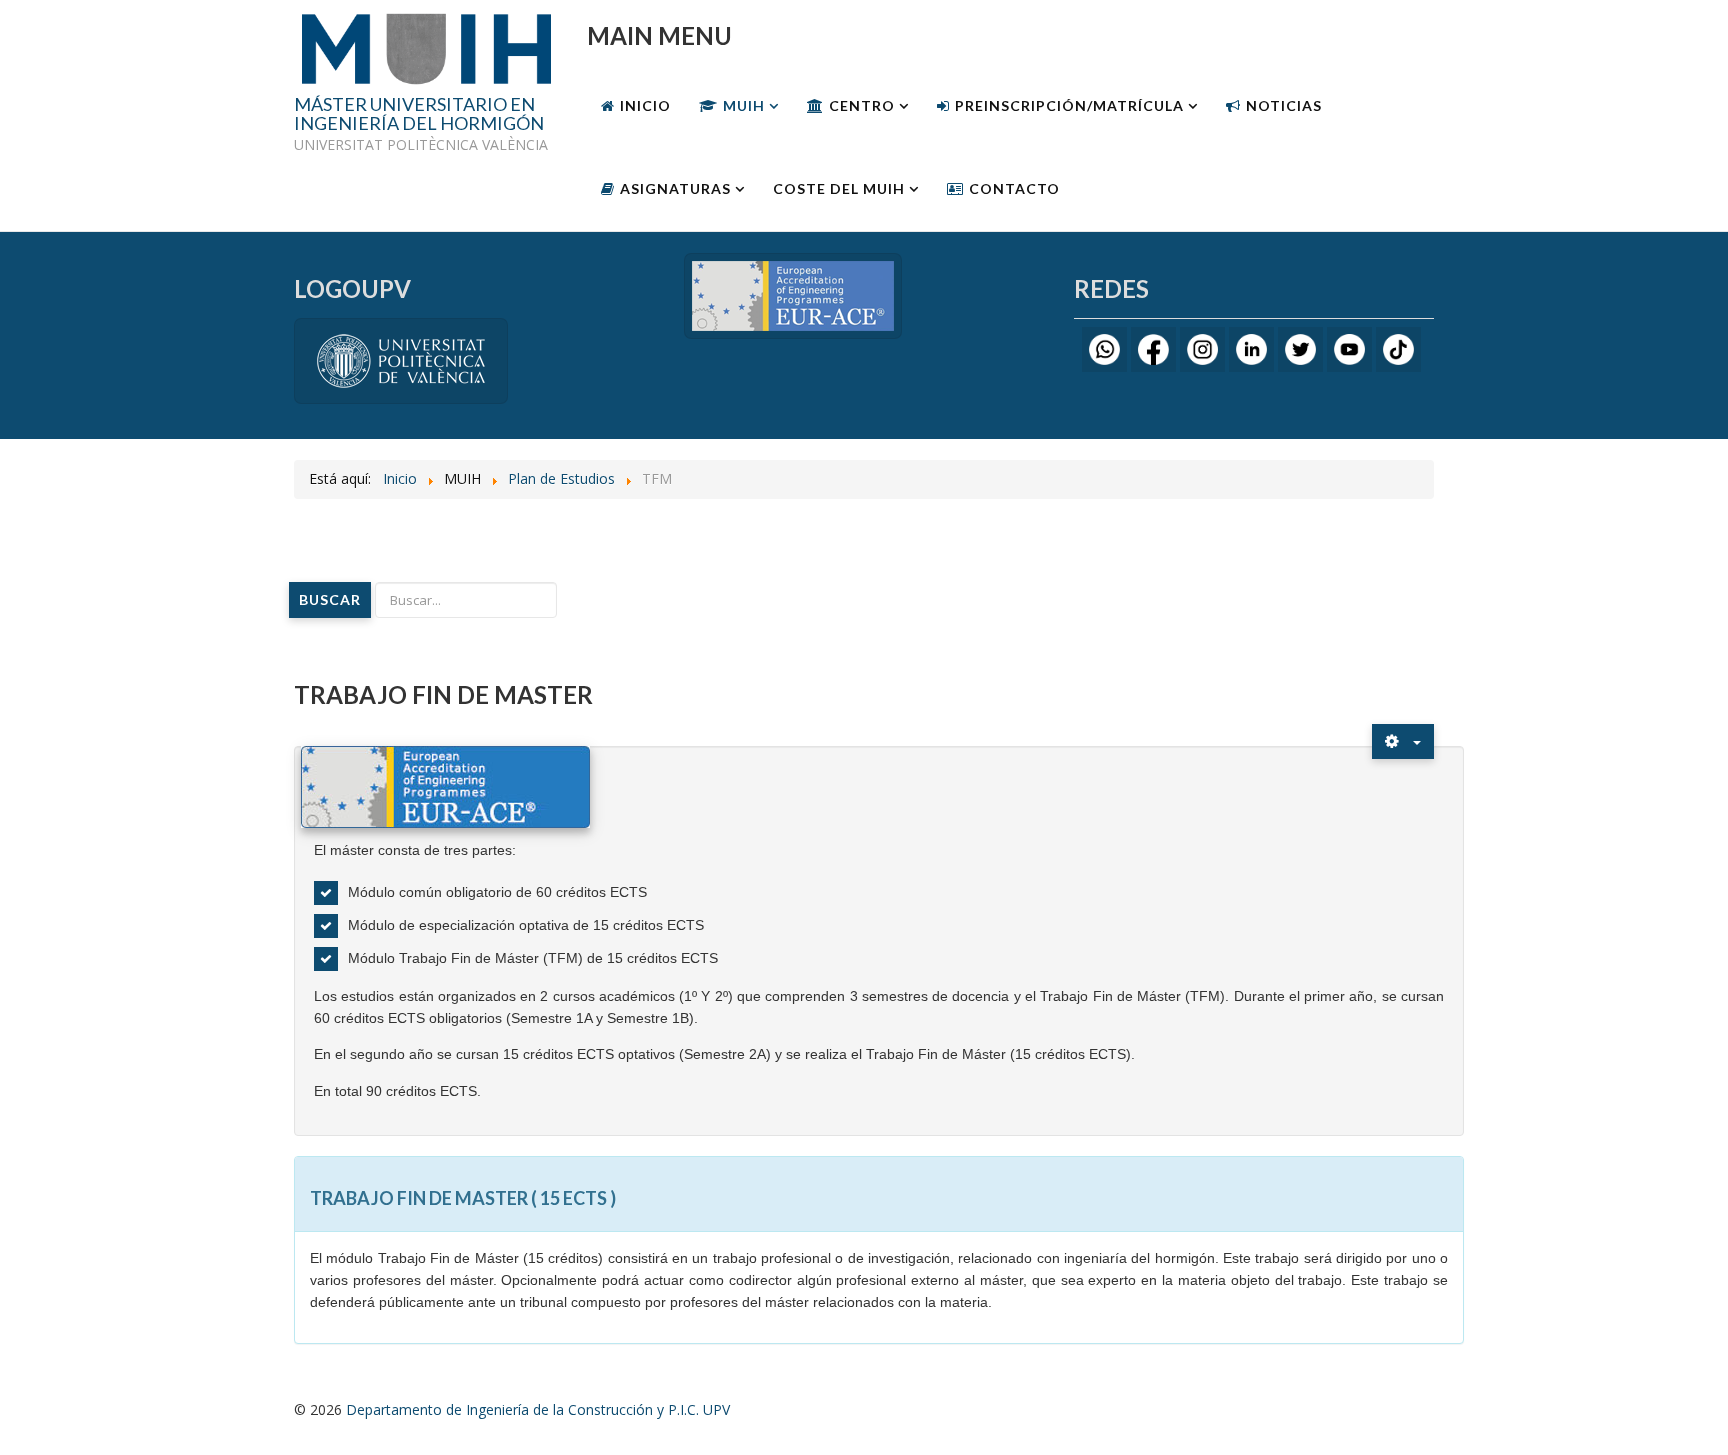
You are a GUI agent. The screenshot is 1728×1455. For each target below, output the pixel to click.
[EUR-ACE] (793, 294)
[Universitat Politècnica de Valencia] (401, 359)
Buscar (330, 599)
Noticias (1284, 105)
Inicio (645, 105)
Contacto (1014, 188)
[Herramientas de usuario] (1403, 741)
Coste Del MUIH (839, 188)
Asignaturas (675, 188)
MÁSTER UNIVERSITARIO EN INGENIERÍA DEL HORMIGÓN (419, 115)
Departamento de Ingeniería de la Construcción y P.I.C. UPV (538, 1409)
